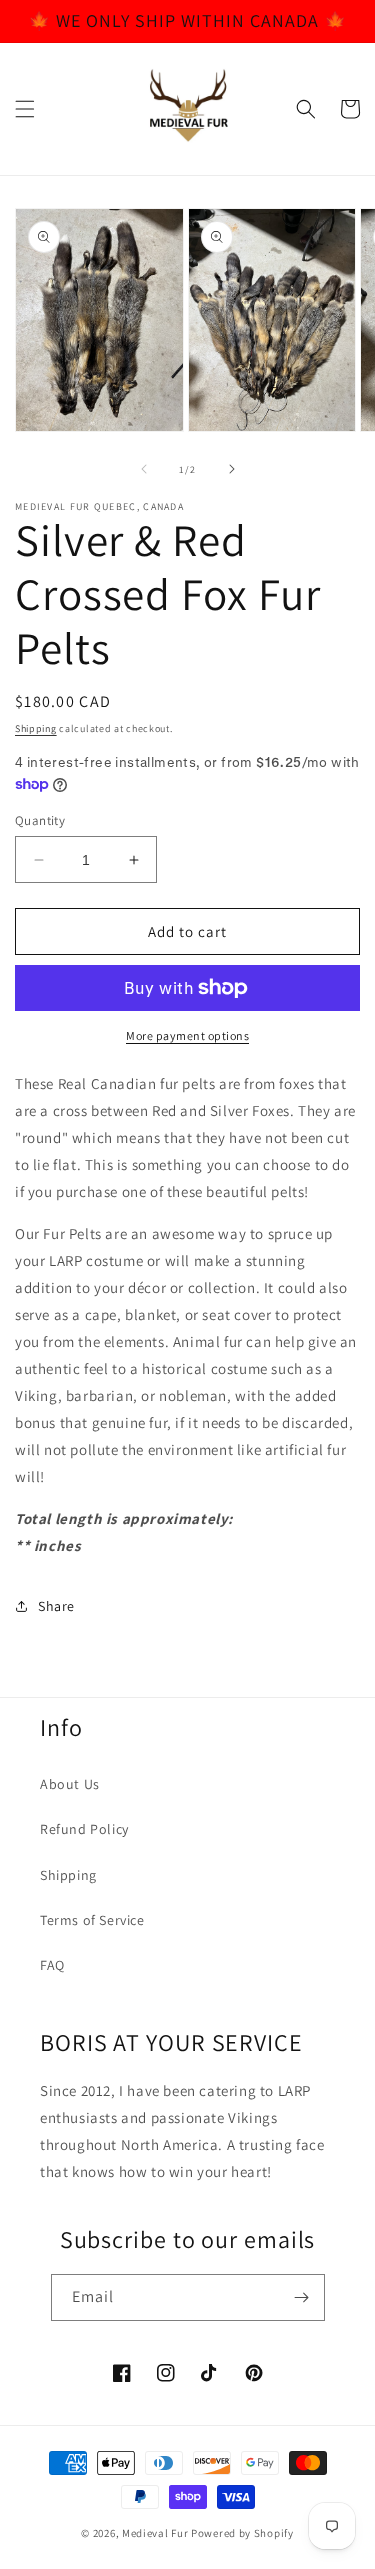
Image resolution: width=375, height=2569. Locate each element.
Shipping (36, 728)
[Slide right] (232, 469)
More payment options (187, 1035)
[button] (25, 109)
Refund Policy (84, 1829)
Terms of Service (92, 1920)
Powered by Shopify (242, 2533)
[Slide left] (144, 469)
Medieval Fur (155, 2533)
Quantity (40, 820)
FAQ (52, 1965)
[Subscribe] (302, 2297)
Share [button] (56, 1606)
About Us (70, 1784)
